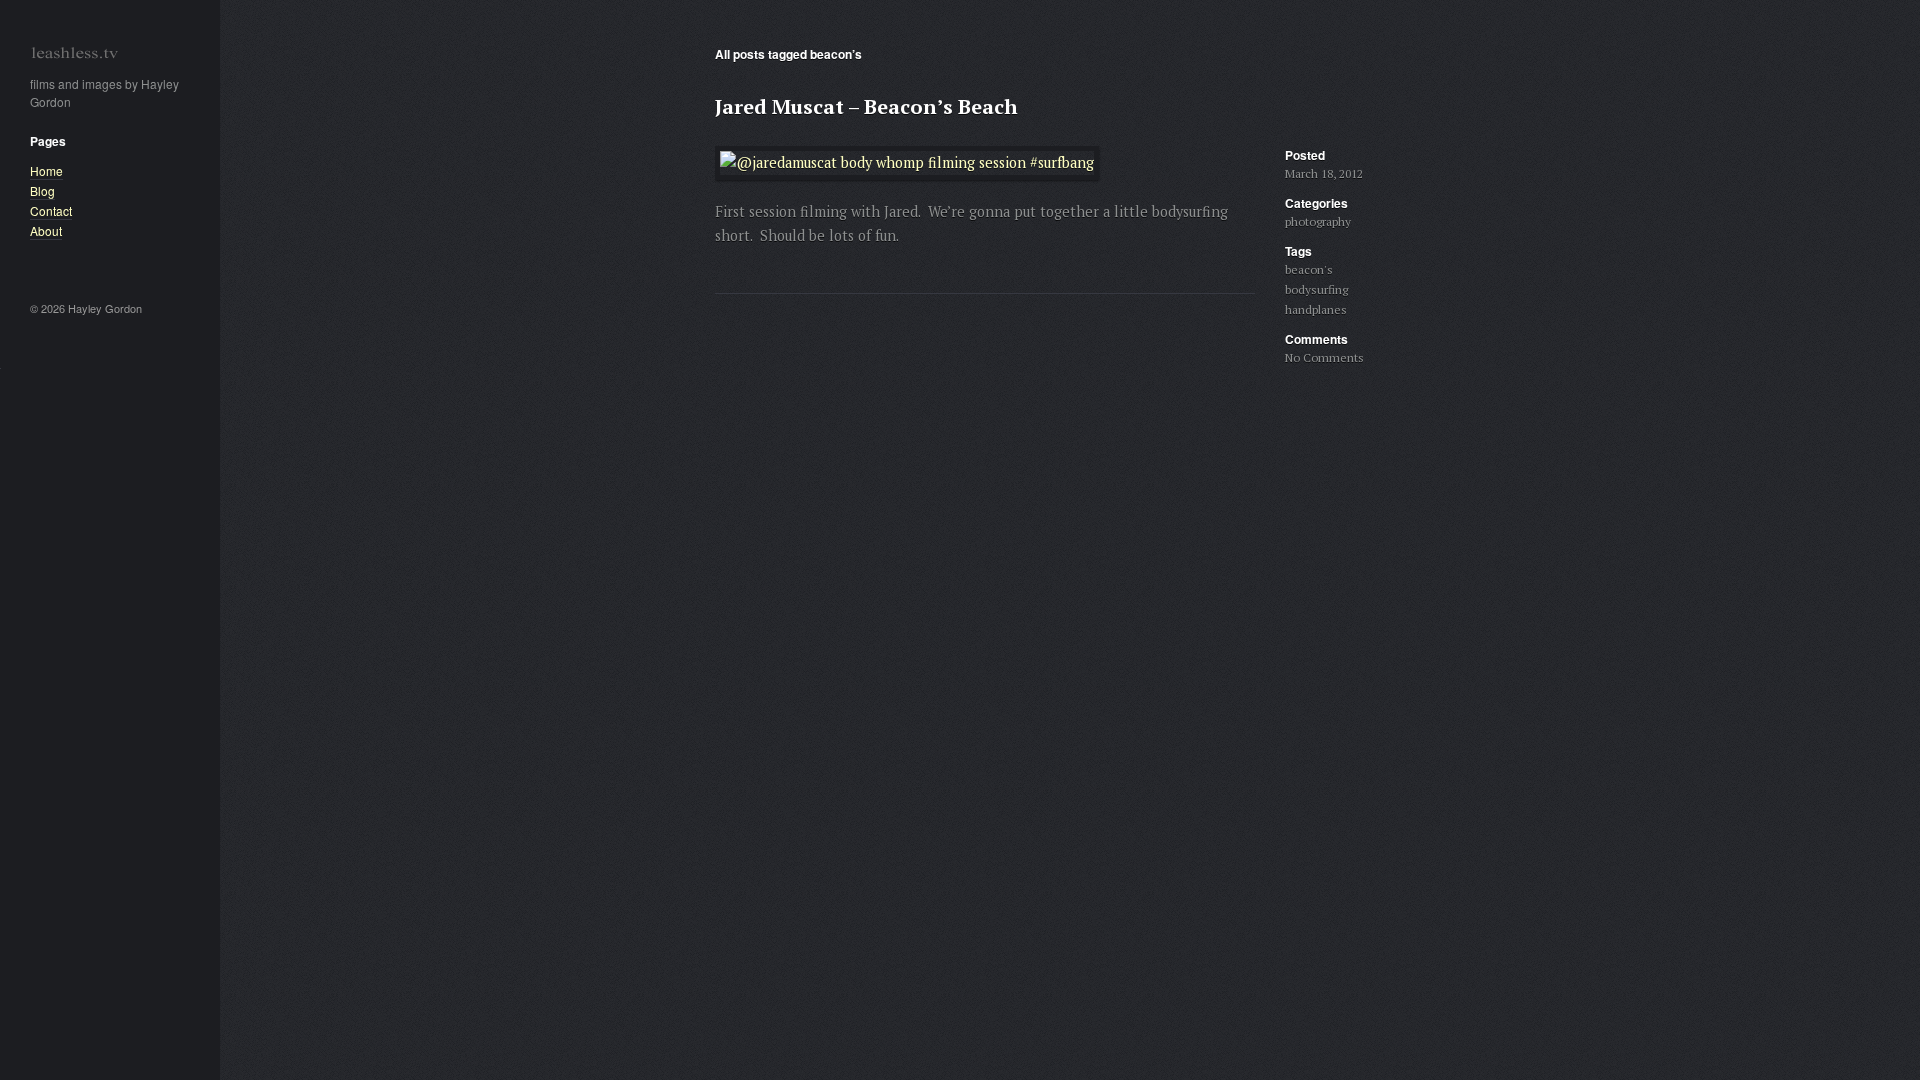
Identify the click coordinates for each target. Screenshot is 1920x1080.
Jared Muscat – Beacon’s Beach (866, 106)
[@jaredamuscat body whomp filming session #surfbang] (907, 168)
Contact (51, 210)
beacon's (1309, 269)
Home (46, 170)
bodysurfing (1316, 289)
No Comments (1324, 357)
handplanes (1316, 309)
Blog (42, 190)
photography (1318, 221)
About (46, 230)
